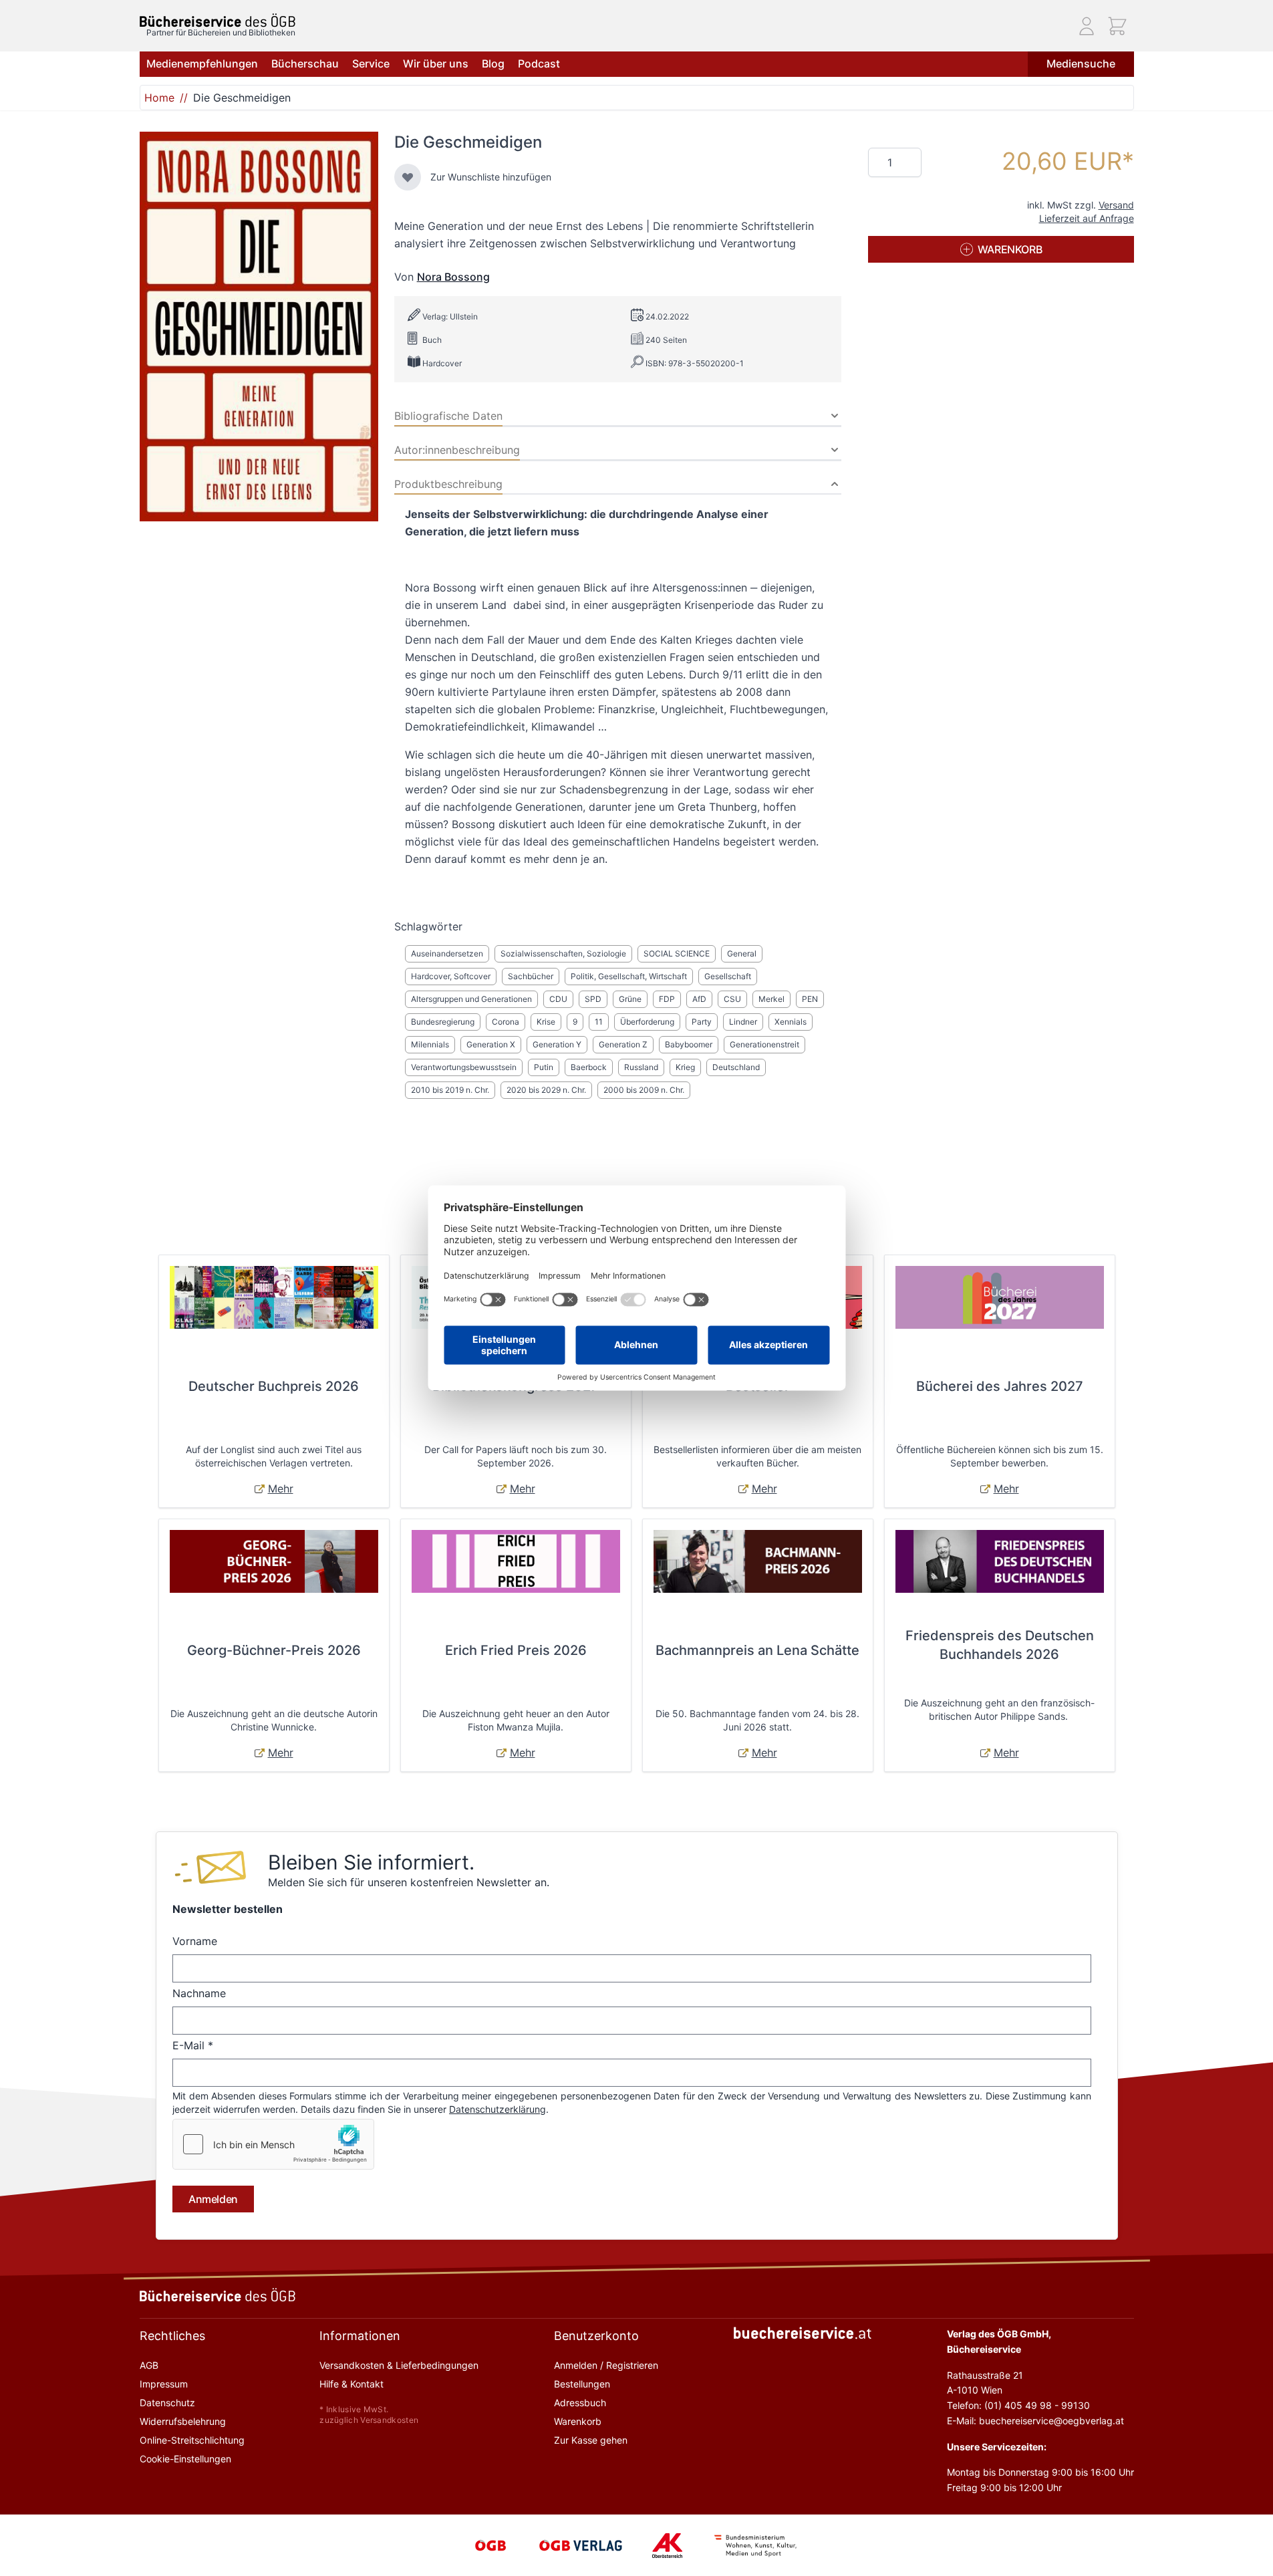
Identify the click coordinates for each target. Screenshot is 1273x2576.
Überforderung (647, 1022)
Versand (1116, 205)
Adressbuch (580, 2403)
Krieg (685, 1067)
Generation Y (557, 1044)
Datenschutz (167, 2403)
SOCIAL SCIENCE (677, 953)
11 (599, 1022)
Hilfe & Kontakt (351, 2384)
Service (371, 63)
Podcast (539, 63)
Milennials (430, 1044)
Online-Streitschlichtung (192, 2440)
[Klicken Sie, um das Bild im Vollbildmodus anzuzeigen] (259, 327)
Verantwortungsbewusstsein (464, 1067)
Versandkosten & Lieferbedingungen (399, 2365)
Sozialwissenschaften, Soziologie (563, 953)
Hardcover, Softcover (451, 976)
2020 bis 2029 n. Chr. (546, 1090)
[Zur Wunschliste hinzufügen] (408, 177)
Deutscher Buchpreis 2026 (274, 1386)
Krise (546, 1022)
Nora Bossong (453, 277)
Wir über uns (436, 63)
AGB (149, 2365)
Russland (641, 1067)
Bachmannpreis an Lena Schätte (757, 1650)
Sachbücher (531, 976)
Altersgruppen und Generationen (471, 999)
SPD (593, 999)
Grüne (630, 999)
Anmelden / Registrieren (606, 2365)
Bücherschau (305, 63)
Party (702, 1022)
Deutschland (736, 1067)
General (742, 953)
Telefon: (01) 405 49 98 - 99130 (1018, 2405)
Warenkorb (578, 2421)
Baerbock (589, 1067)
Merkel (771, 999)
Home (159, 98)
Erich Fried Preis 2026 (516, 1650)
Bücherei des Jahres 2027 (1000, 1386)
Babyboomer (689, 1044)
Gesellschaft (728, 976)
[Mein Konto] (1087, 26)
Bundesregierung (443, 1022)
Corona (506, 1022)
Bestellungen (582, 2384)
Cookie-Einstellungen (185, 2459)
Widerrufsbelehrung (183, 2421)
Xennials (791, 1022)
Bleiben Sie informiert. (371, 1862)
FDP (667, 999)
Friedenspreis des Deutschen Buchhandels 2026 (1000, 1645)
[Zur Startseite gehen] (218, 20)
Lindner (743, 1022)
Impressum (164, 2384)
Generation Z (623, 1044)
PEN (810, 999)
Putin (544, 1067)
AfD (699, 999)
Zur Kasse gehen (591, 2440)
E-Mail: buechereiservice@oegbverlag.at (1035, 2421)
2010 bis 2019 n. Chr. (450, 1090)
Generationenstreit (764, 1044)
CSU (732, 999)
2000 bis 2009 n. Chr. (644, 1090)
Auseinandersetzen (447, 953)
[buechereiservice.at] (803, 2333)
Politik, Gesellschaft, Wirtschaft (629, 976)
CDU (558, 999)
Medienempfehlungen (202, 63)
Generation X (491, 1044)
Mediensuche (1081, 63)
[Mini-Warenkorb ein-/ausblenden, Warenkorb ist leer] (1117, 26)
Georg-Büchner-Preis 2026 (274, 1650)
